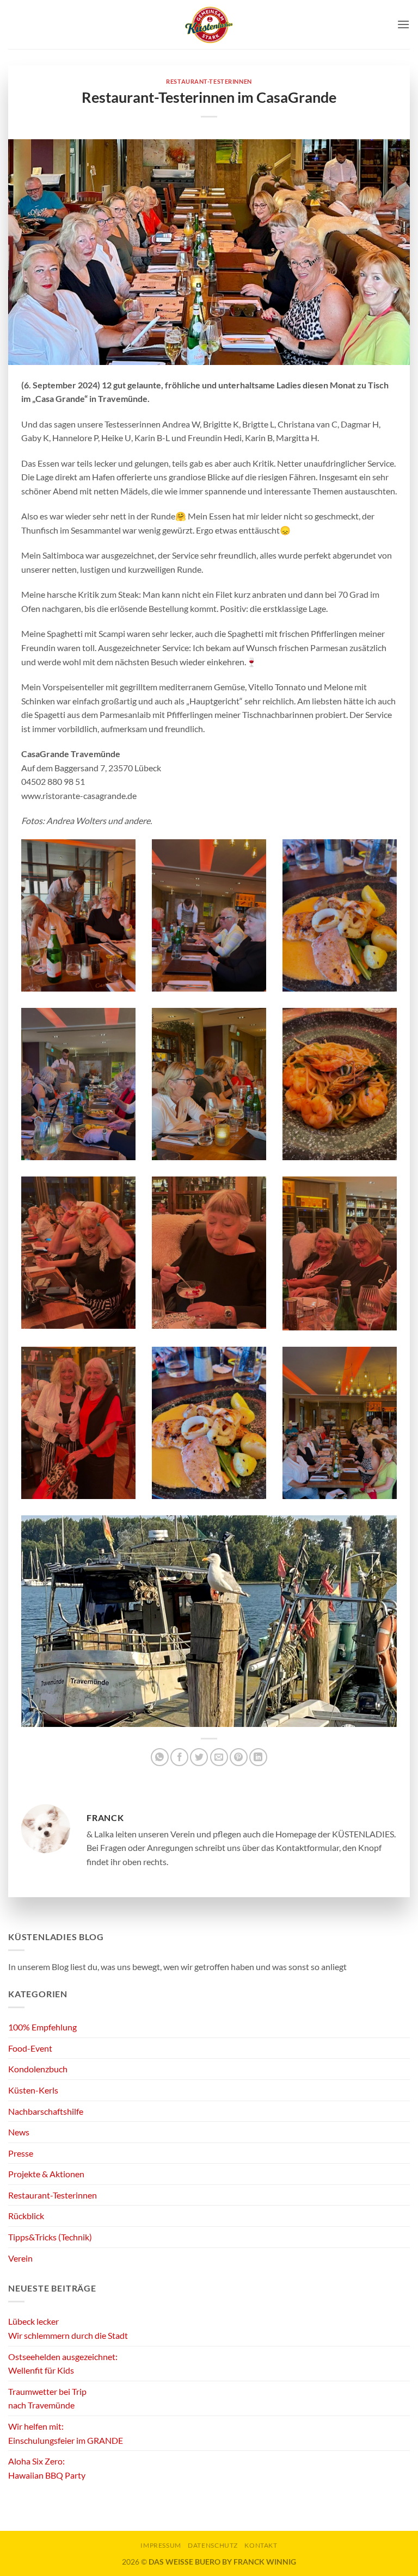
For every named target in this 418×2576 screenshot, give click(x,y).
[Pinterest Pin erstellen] (239, 1757)
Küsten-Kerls (33, 2090)
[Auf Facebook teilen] (179, 1757)
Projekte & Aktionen (46, 2174)
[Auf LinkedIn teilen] (258, 1757)
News (19, 2132)
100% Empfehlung (42, 2027)
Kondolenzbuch (38, 2069)
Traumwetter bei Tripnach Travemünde (47, 2398)
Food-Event (30, 2048)
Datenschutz (213, 2545)
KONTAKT (261, 2545)
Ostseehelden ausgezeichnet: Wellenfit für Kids (63, 2364)
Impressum (161, 2545)
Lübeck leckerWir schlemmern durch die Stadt (68, 2328)
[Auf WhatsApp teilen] (160, 1757)
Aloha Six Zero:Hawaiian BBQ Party (47, 2468)
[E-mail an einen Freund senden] (219, 1757)
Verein (20, 2258)
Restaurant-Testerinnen (209, 81)
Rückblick (26, 2216)
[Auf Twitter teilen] (199, 1757)
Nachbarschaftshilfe (46, 2111)
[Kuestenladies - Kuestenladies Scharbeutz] (209, 24)
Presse (21, 2153)
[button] (403, 24)
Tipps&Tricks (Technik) (50, 2237)
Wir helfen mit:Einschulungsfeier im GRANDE (66, 2433)
